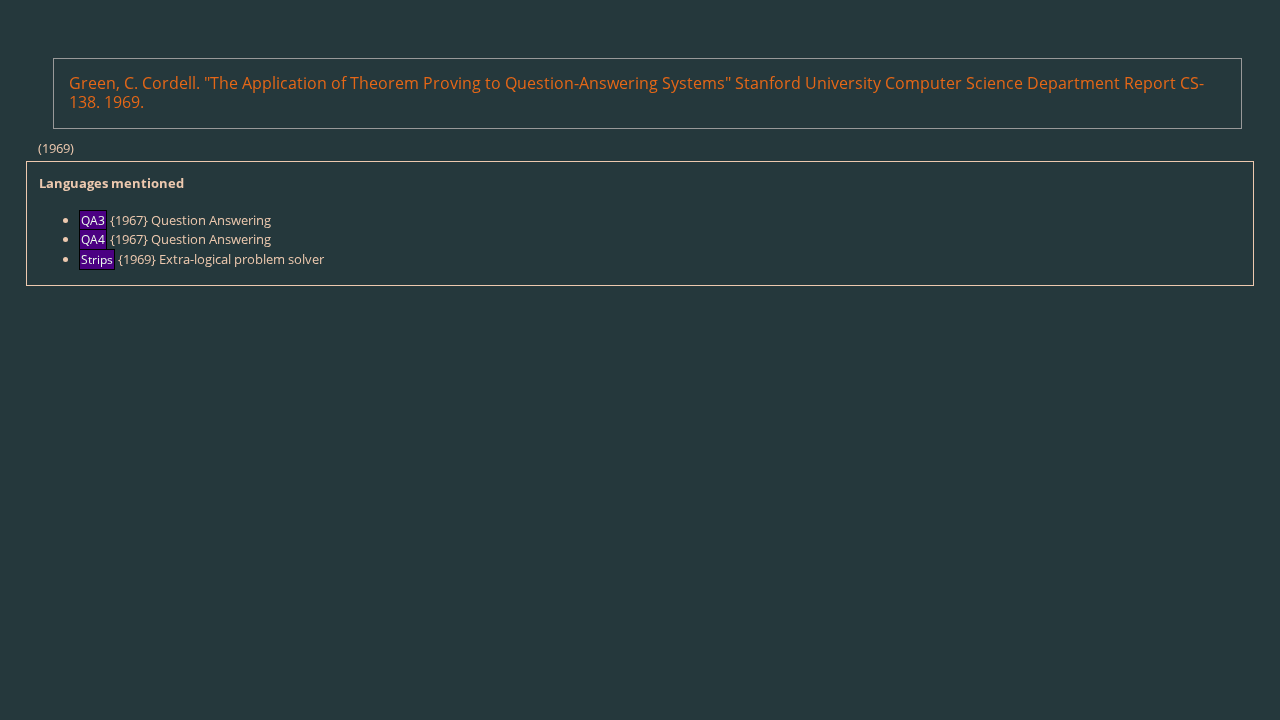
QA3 (93, 220)
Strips (97, 259)
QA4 (93, 239)
